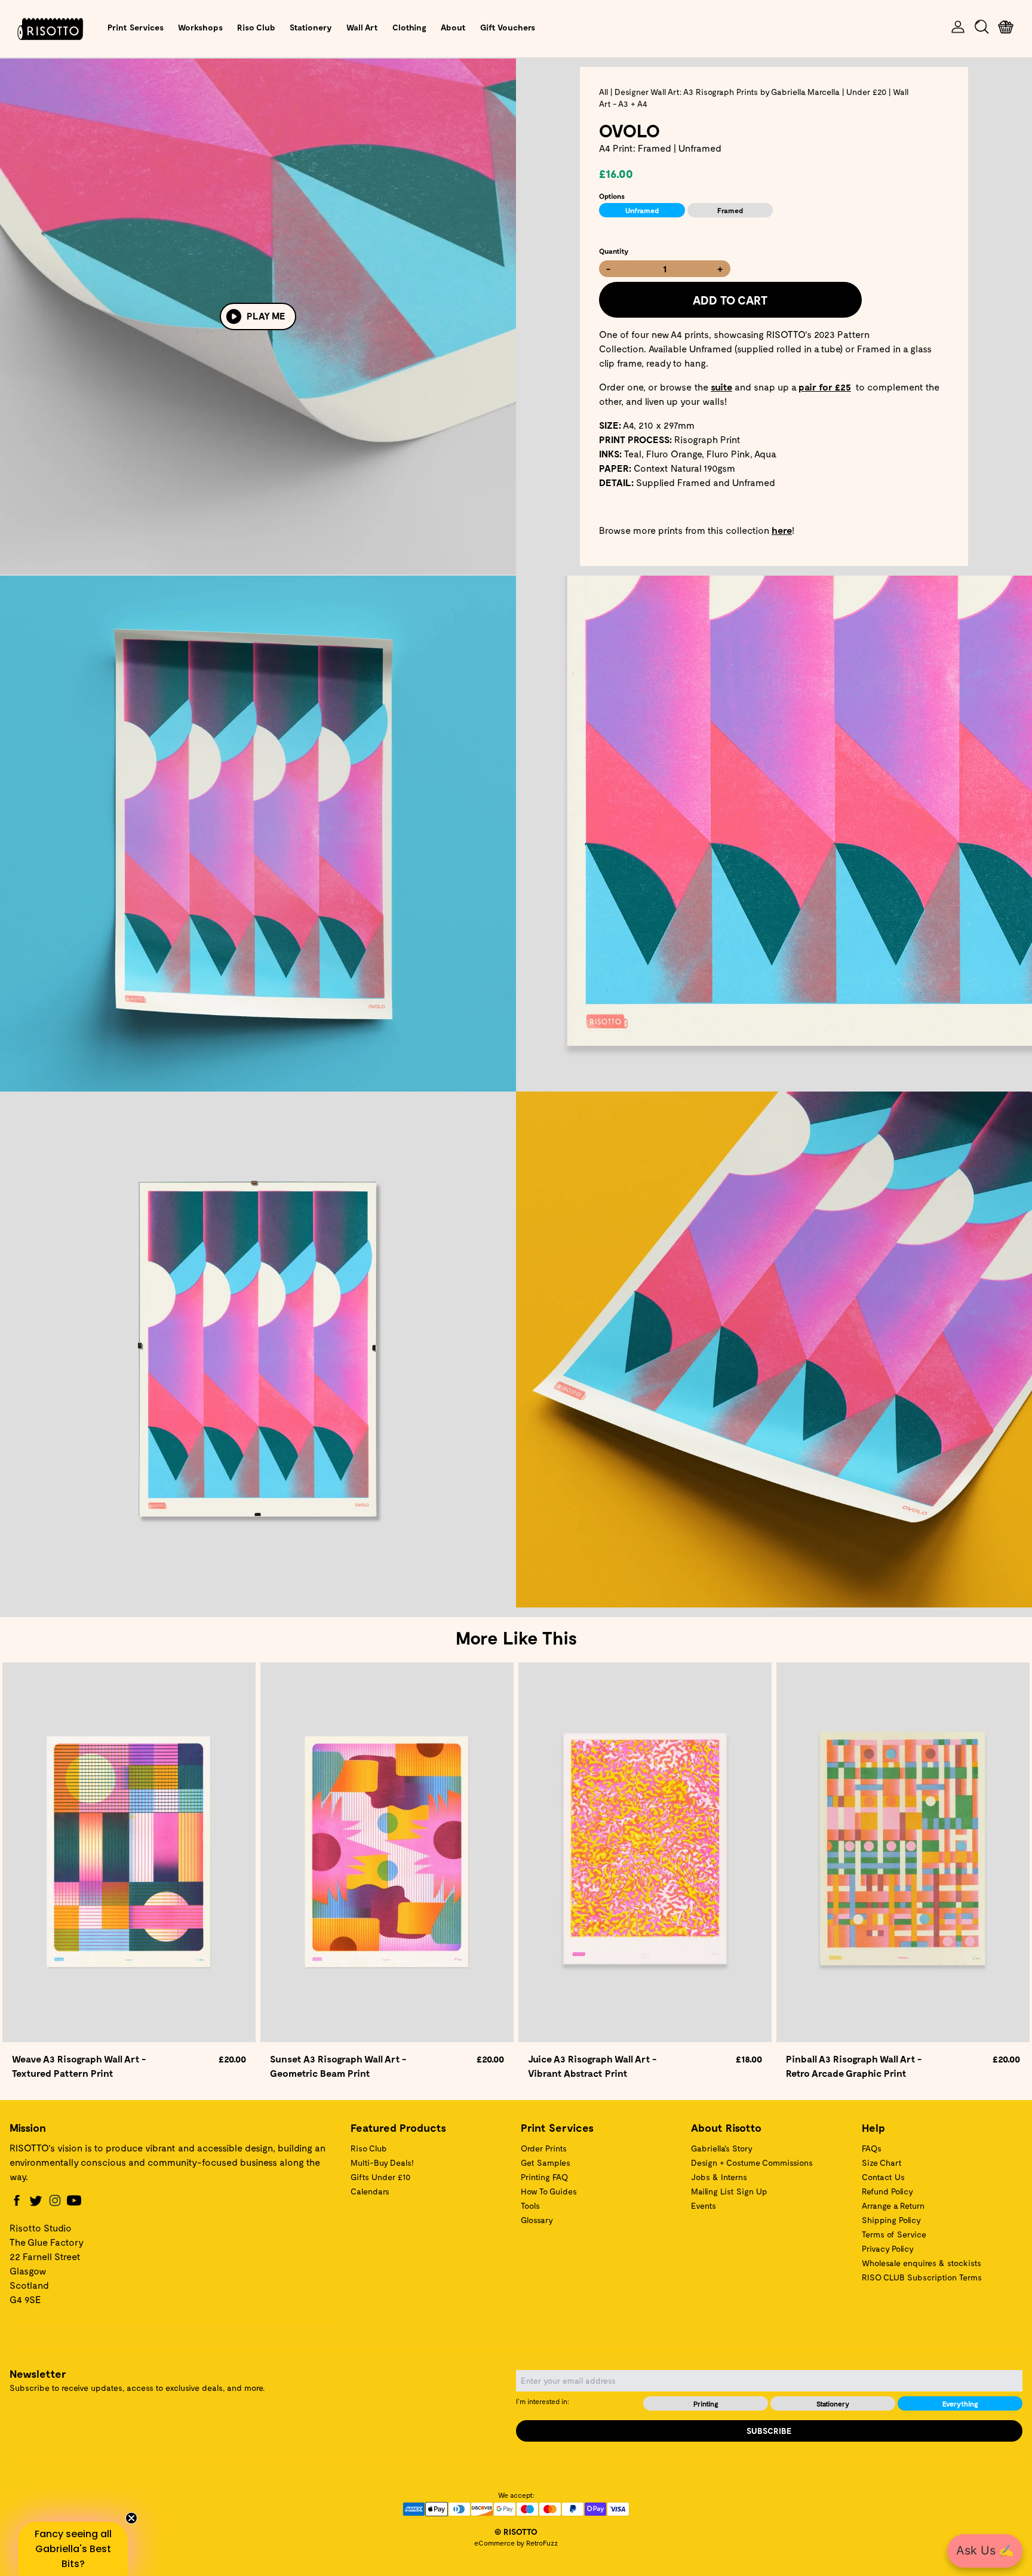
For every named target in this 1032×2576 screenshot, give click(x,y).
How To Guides (549, 2191)
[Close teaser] (131, 2518)
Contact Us (883, 2177)
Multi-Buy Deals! (382, 2162)
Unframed (642, 210)
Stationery (311, 27)
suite (721, 387)
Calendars (370, 2191)
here (782, 530)
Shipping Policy (891, 2220)
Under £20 (866, 92)
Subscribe (769, 2431)
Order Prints (544, 2148)
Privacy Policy (888, 2248)
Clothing (409, 27)
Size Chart (882, 2162)
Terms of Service (894, 2234)
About (453, 27)
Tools (530, 2205)
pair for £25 (825, 387)
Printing (706, 2403)
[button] (73, 2549)
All (603, 92)
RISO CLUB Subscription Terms (922, 2277)
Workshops (200, 27)
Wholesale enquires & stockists (922, 2263)
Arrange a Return (893, 2205)
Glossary (537, 2220)
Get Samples (546, 2162)
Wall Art (362, 27)
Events (704, 2205)
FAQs (872, 2148)
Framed (730, 210)
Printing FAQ (544, 2177)
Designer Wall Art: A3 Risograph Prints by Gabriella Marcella (727, 92)
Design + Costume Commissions (752, 2162)
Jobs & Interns (719, 2177)
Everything (960, 2403)
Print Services (136, 27)
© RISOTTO (516, 2532)
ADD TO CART (730, 300)
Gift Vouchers (508, 27)
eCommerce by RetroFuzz (516, 2543)
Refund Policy (887, 2191)
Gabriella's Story (722, 2148)
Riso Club (256, 27)
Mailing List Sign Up (729, 2191)
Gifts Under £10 (380, 2177)
